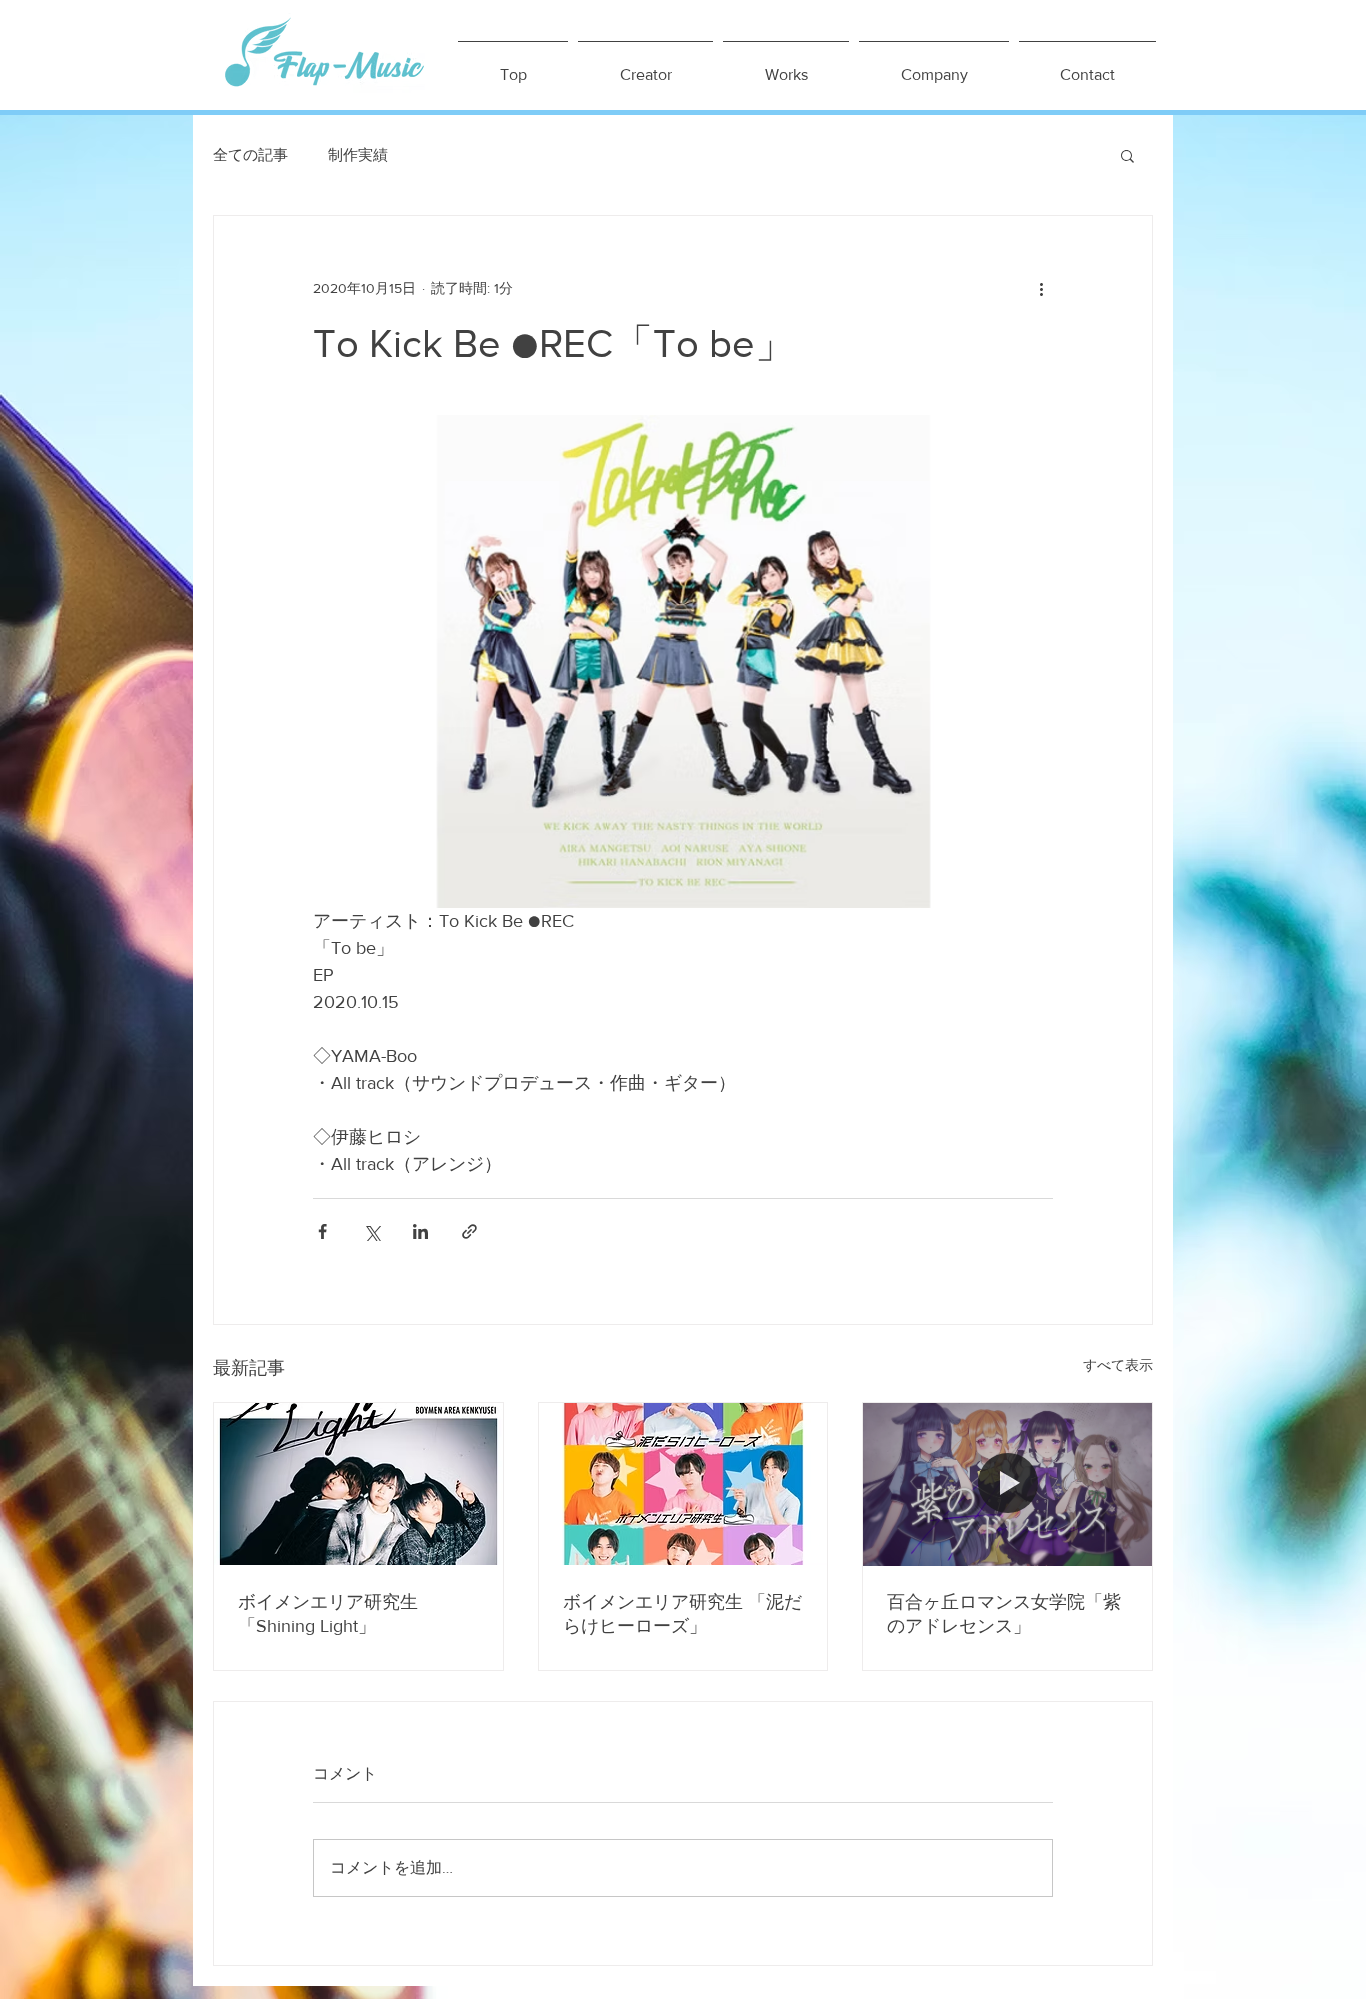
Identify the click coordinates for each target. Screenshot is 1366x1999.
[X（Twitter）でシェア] (371, 1231)
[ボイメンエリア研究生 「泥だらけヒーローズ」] (683, 1484)
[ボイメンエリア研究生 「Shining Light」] (358, 1484)
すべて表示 (1118, 1365)
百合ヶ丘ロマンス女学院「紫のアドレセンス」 (1004, 1614)
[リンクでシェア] (469, 1231)
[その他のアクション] (1041, 288)
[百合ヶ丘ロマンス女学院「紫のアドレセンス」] (1007, 1484)
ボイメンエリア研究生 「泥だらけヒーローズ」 (682, 1614)
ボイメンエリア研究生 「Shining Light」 (328, 1614)
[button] (1127, 155)
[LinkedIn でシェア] (420, 1231)
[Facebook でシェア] (322, 1231)
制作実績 (358, 154)
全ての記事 (250, 154)
